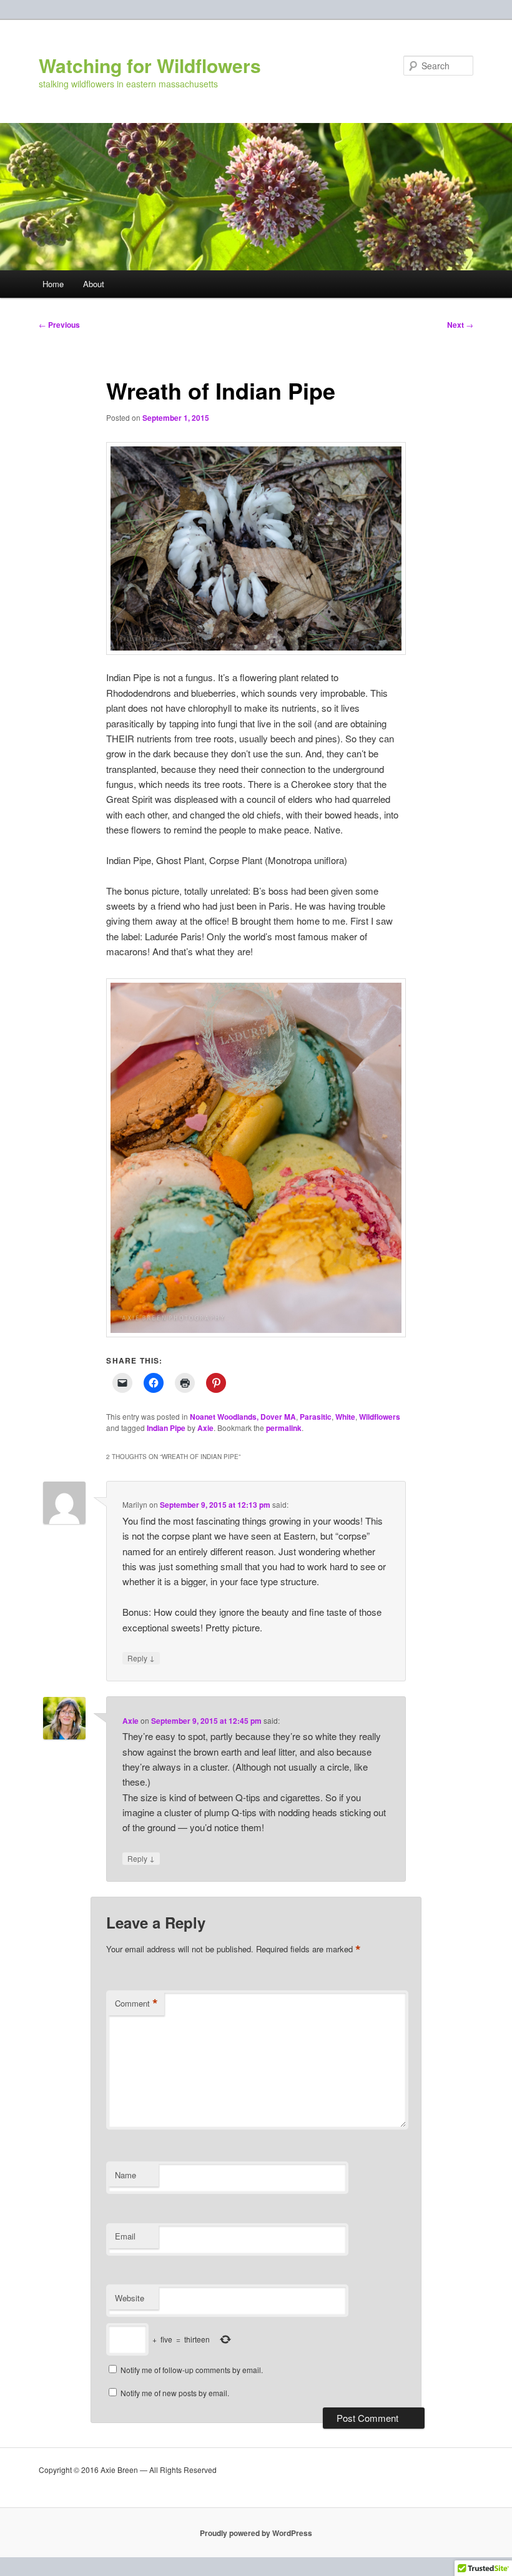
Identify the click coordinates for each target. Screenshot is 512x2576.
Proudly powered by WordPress (256, 2533)
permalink (284, 1428)
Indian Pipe (166, 1428)
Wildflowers (380, 1417)
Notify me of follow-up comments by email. (192, 2370)
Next (460, 325)
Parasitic (316, 1417)
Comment (136, 2003)
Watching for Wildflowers (150, 65)
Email (125, 2236)
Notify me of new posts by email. (175, 2393)
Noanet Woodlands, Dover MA (243, 1417)
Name (126, 2175)
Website (130, 2298)
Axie (205, 1428)
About (94, 284)
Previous (59, 325)
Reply (141, 1658)
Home (53, 284)
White (345, 1417)
